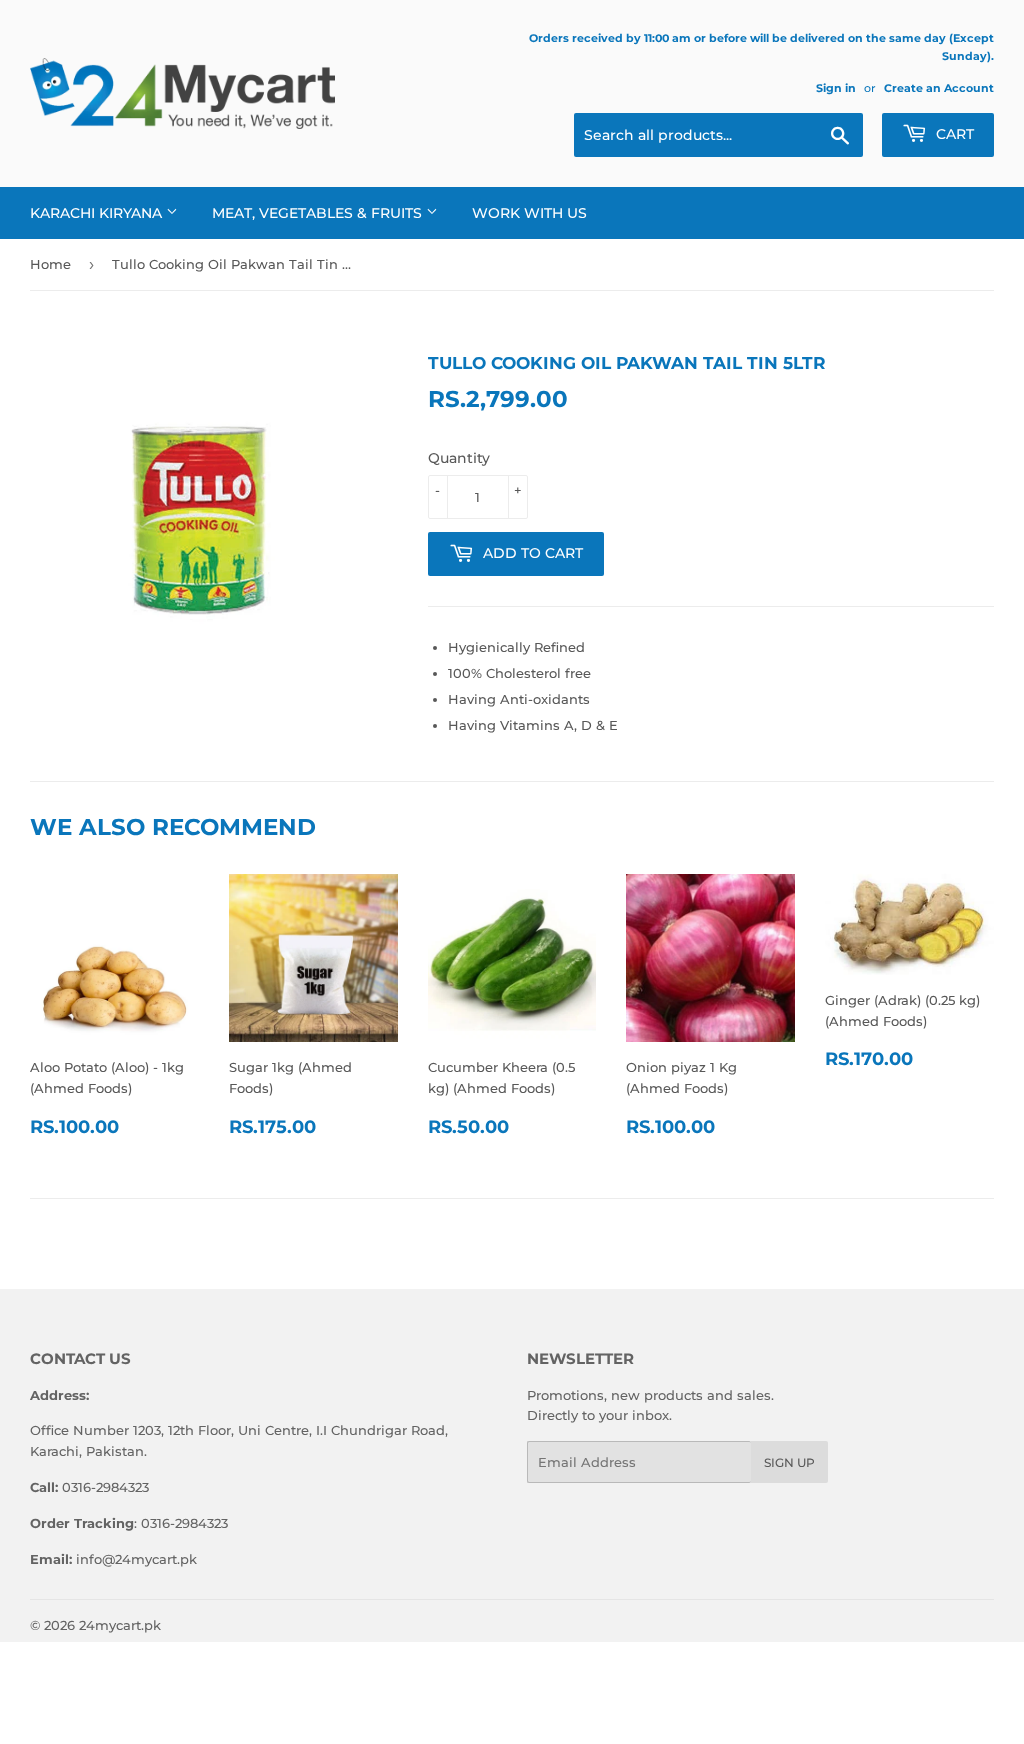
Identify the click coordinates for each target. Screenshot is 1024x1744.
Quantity (459, 458)
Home (50, 264)
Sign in (836, 88)
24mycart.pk (120, 1625)
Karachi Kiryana (98, 213)
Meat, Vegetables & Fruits (319, 213)
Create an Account (939, 88)
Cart (953, 134)
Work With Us (529, 213)
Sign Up (789, 1462)
